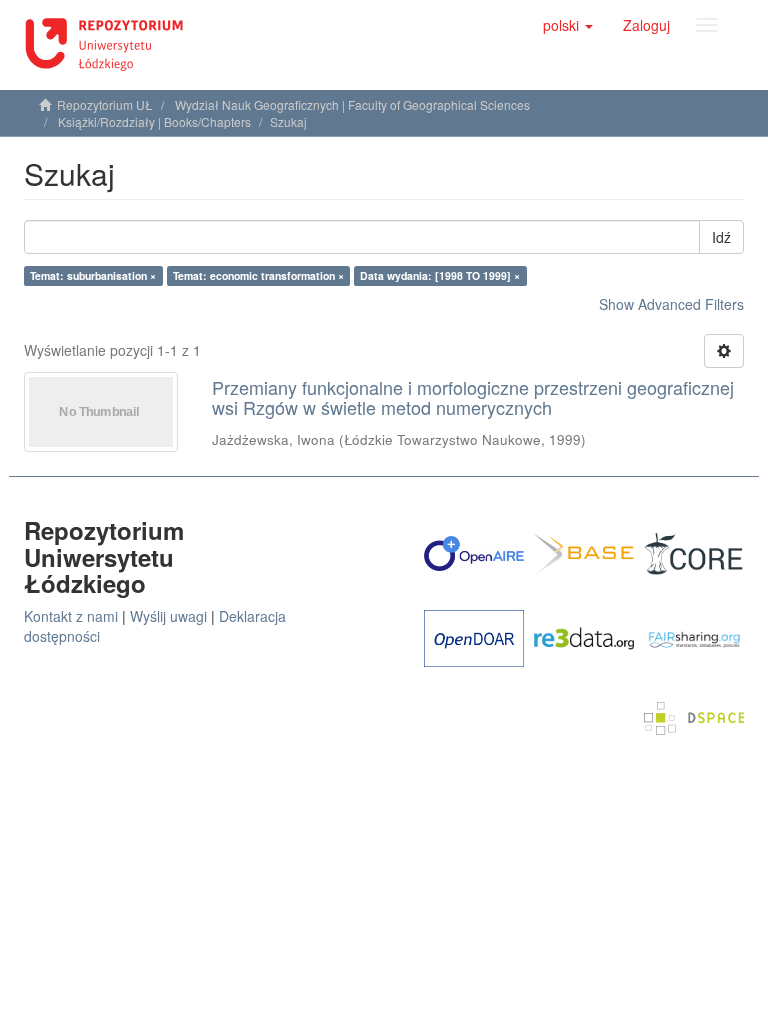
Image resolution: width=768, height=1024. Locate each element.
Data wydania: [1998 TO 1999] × (440, 275)
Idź (721, 237)
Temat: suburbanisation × (93, 275)
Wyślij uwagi (168, 616)
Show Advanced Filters (671, 304)
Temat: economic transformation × (258, 275)
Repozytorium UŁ (105, 104)
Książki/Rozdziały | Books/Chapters (154, 121)
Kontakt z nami (71, 616)
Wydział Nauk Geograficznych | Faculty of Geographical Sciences (352, 104)
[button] (568, 25)
